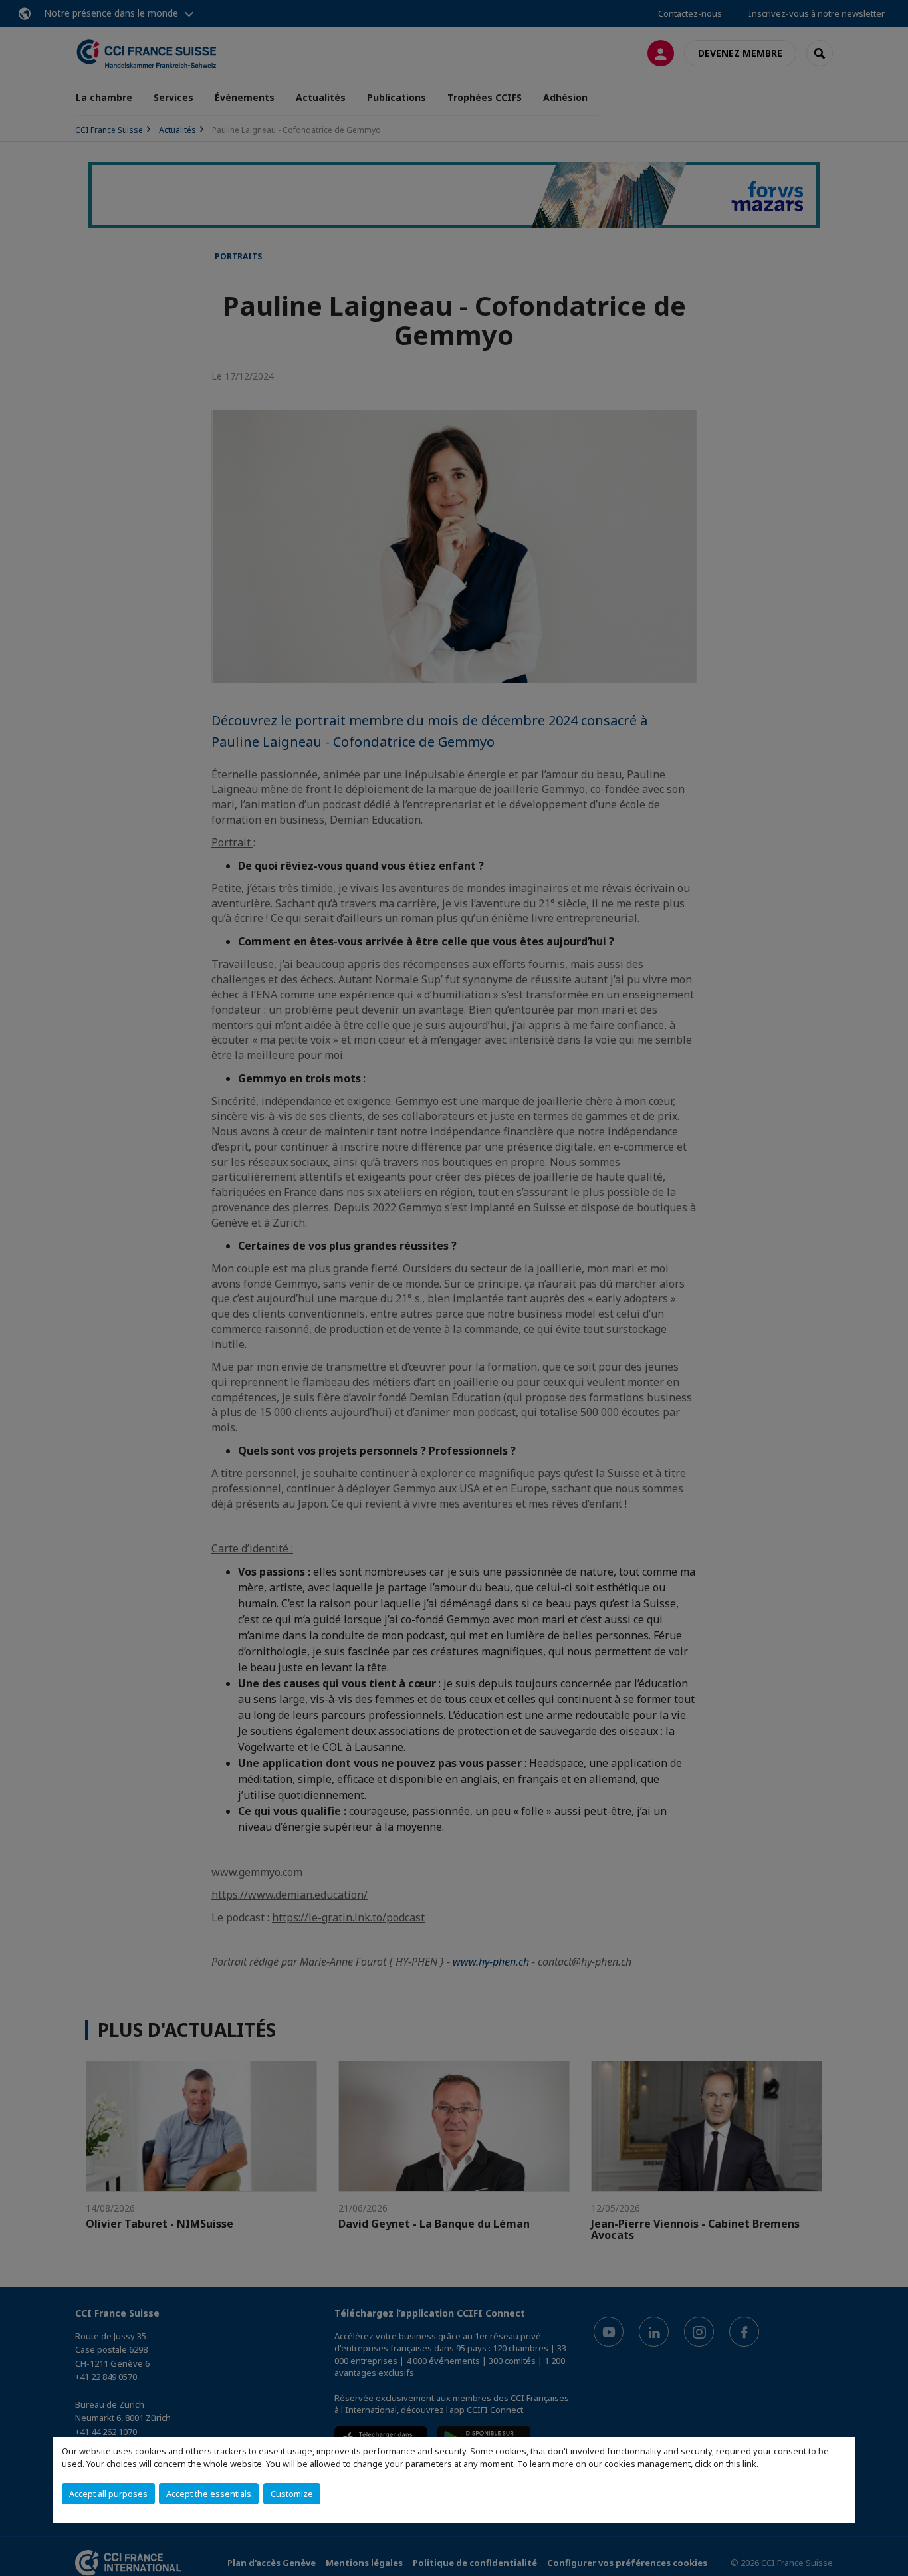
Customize (292, 2494)
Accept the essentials (209, 2494)
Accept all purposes (108, 2494)
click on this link (726, 2464)
